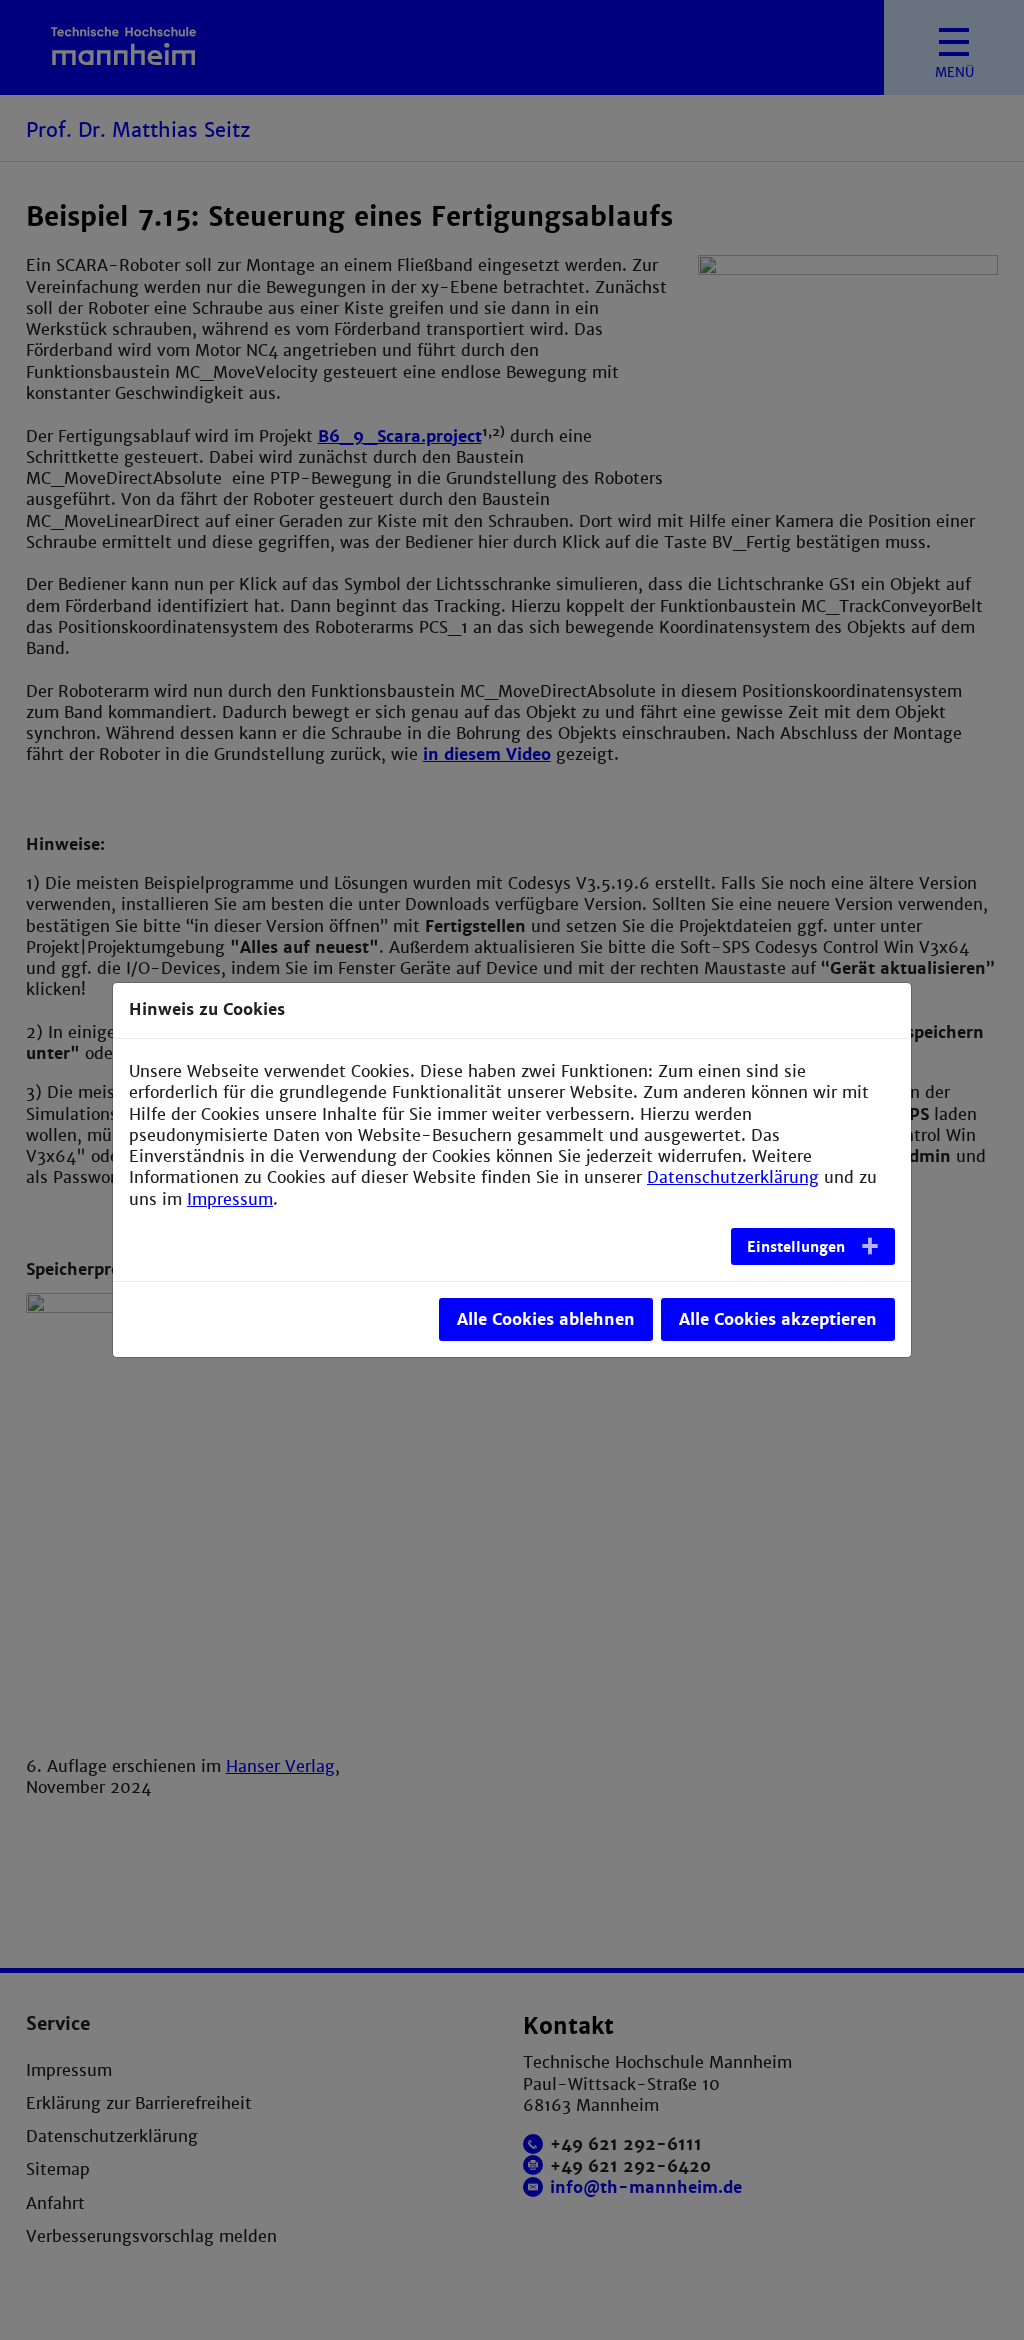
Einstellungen (796, 1247)
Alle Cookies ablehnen (546, 1319)
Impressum (230, 1199)
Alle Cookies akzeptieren (778, 1319)
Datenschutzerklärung (733, 1177)
